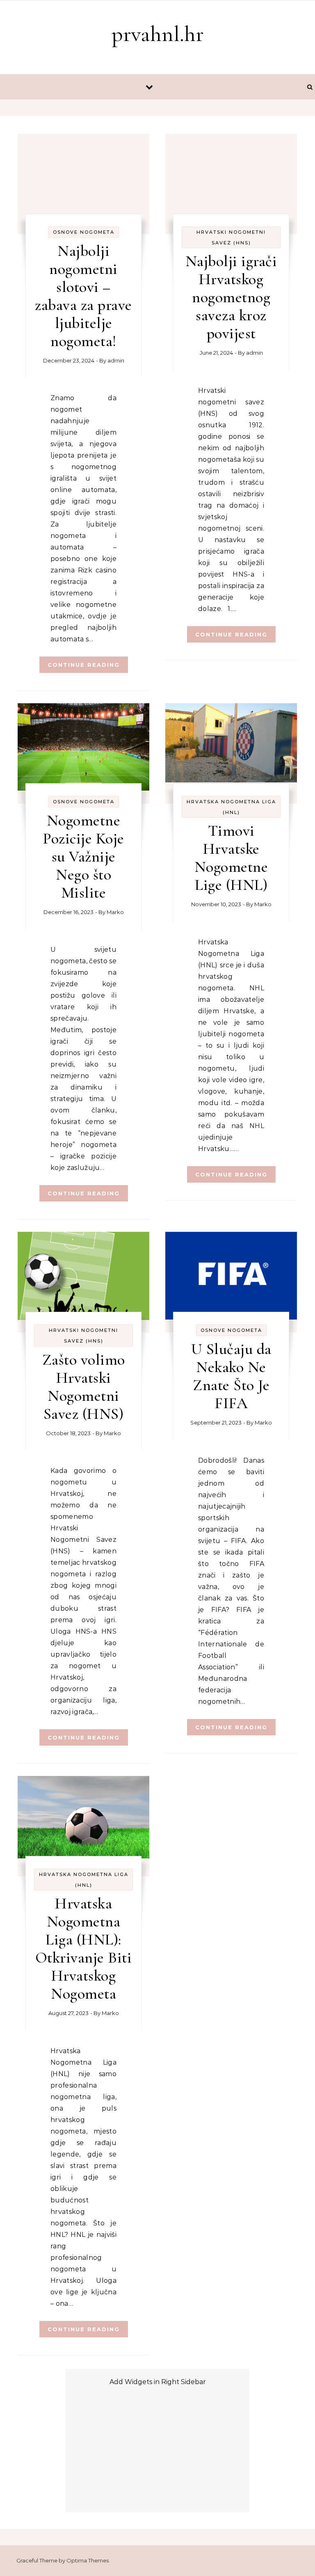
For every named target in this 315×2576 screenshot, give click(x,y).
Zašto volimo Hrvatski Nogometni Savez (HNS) (84, 1387)
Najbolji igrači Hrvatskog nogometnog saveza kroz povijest (231, 297)
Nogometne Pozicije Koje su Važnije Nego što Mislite (83, 857)
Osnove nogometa (84, 232)
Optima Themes (88, 2560)
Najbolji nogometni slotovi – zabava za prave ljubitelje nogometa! (83, 296)
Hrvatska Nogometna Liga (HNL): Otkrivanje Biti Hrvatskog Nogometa (84, 1949)
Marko (115, 912)
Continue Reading (84, 665)
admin (116, 360)
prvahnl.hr (158, 34)
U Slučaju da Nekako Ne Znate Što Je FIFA (231, 1376)
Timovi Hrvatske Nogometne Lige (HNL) (231, 858)
